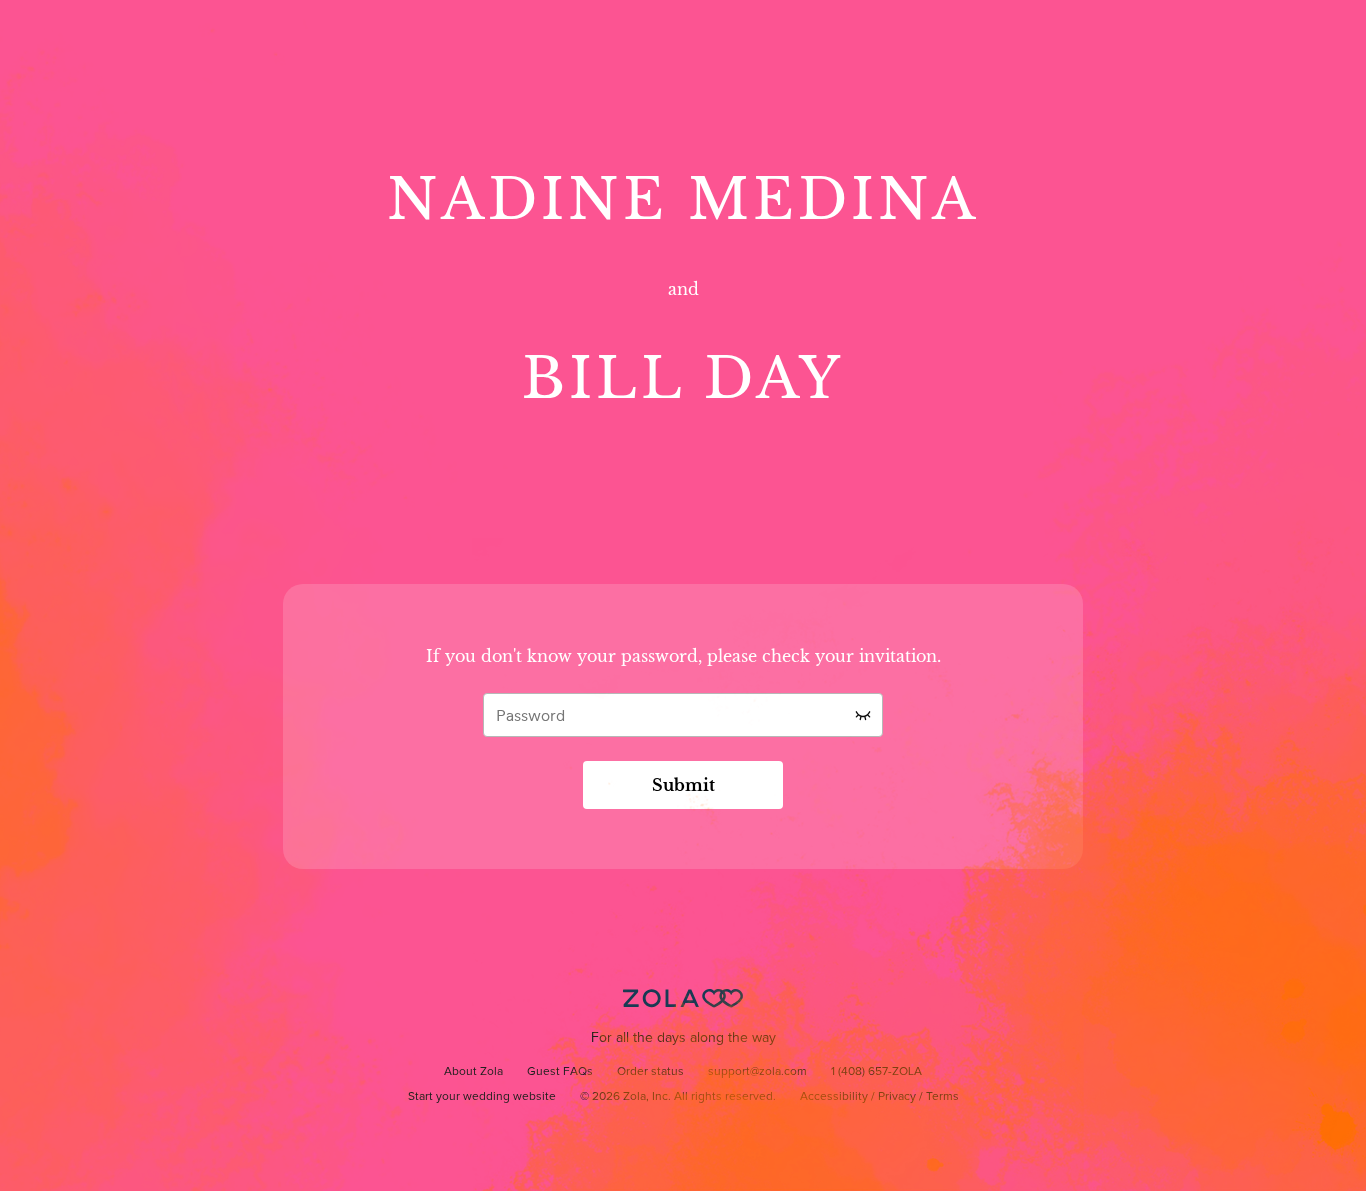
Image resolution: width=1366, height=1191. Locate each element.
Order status (650, 1072)
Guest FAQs (560, 1072)
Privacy (897, 1097)
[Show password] (863, 715)
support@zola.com (757, 1072)
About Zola (473, 1072)
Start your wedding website (482, 1097)
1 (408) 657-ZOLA (876, 1072)
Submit (683, 785)
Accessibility (834, 1097)
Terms (942, 1097)
